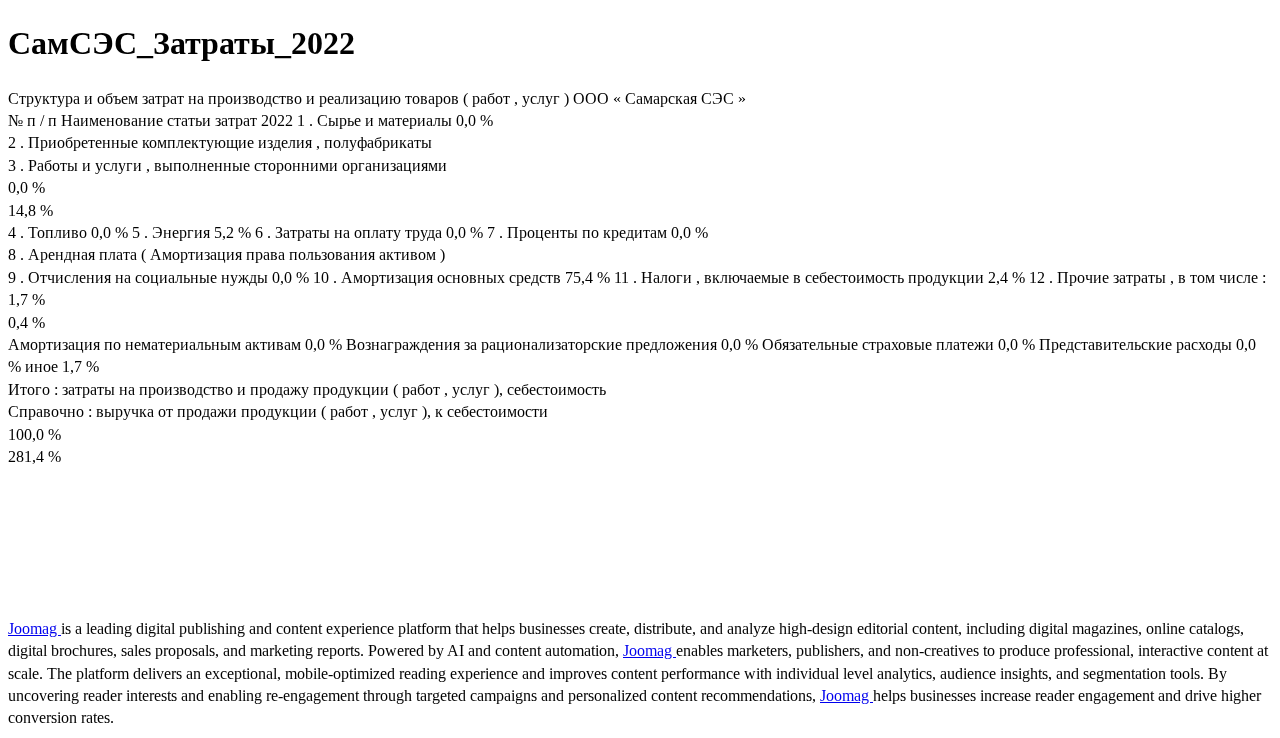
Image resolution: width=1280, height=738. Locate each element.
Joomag (34, 628)
